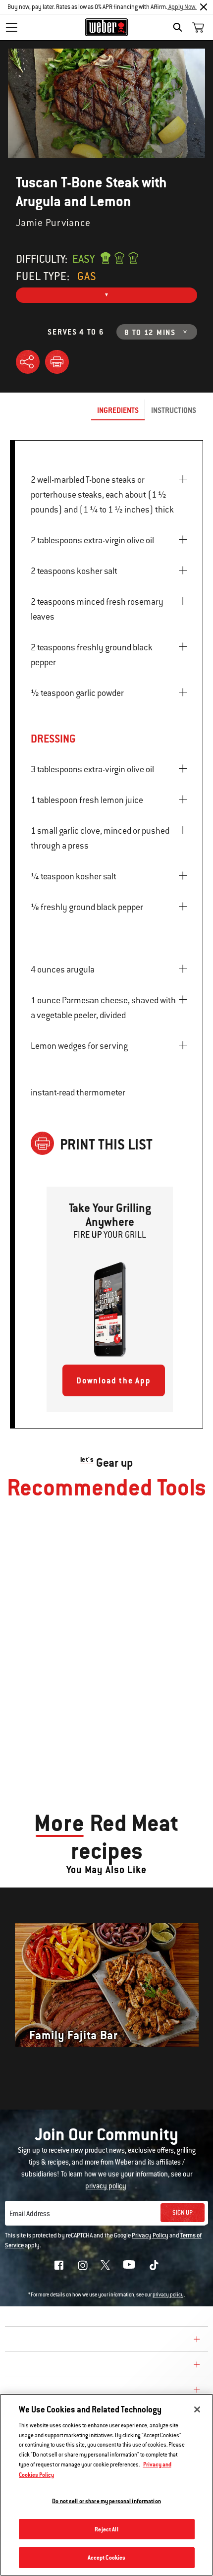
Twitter (105, 2265)
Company (27, 2341)
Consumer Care (41, 2366)
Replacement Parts (50, 2391)
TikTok (154, 2265)
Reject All (106, 2529)
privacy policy (168, 2295)
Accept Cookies (107, 2557)
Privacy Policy (150, 2235)
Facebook (59, 2265)
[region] (106, 2485)
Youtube (129, 2264)
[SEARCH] (180, 27)
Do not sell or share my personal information (106, 2501)
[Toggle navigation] (11, 27)
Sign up (183, 2213)
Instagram (83, 2265)
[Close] (204, 7)
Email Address (30, 2214)
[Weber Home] (107, 27)
